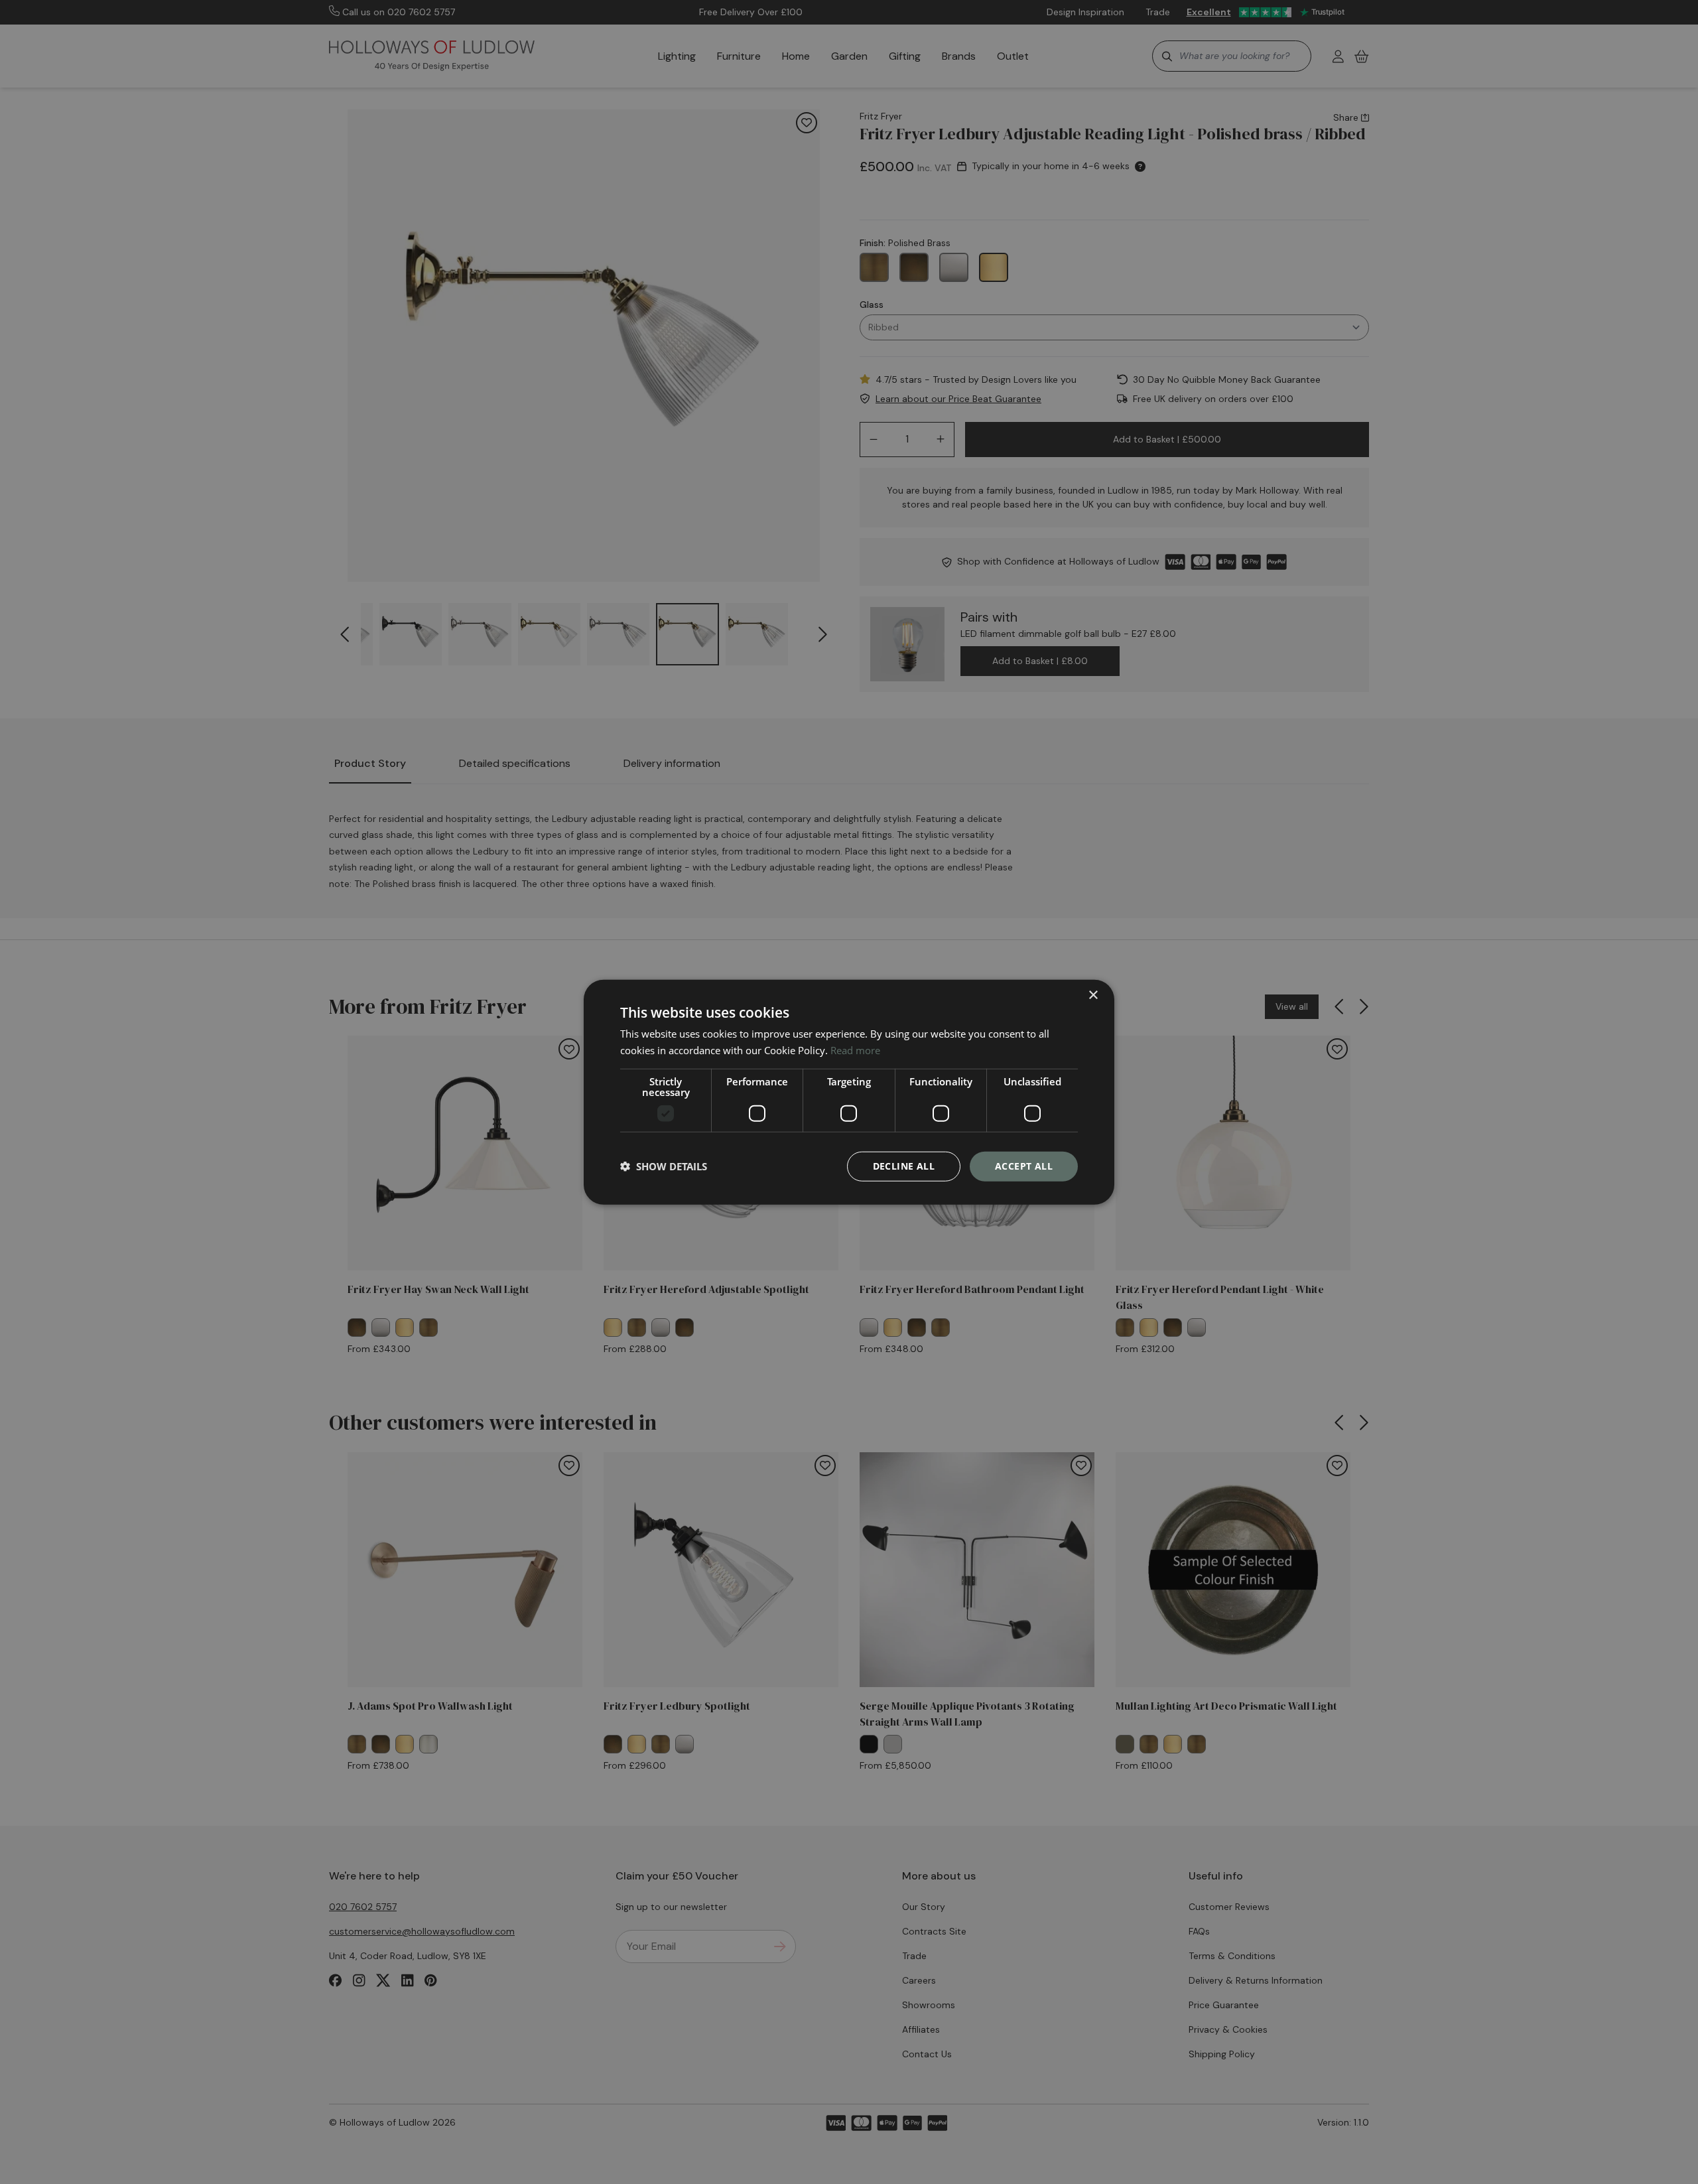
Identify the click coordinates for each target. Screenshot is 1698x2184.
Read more (855, 1050)
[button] (664, 1166)
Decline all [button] (904, 1166)
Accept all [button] (1024, 1166)
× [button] (1093, 995)
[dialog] (849, 1092)
